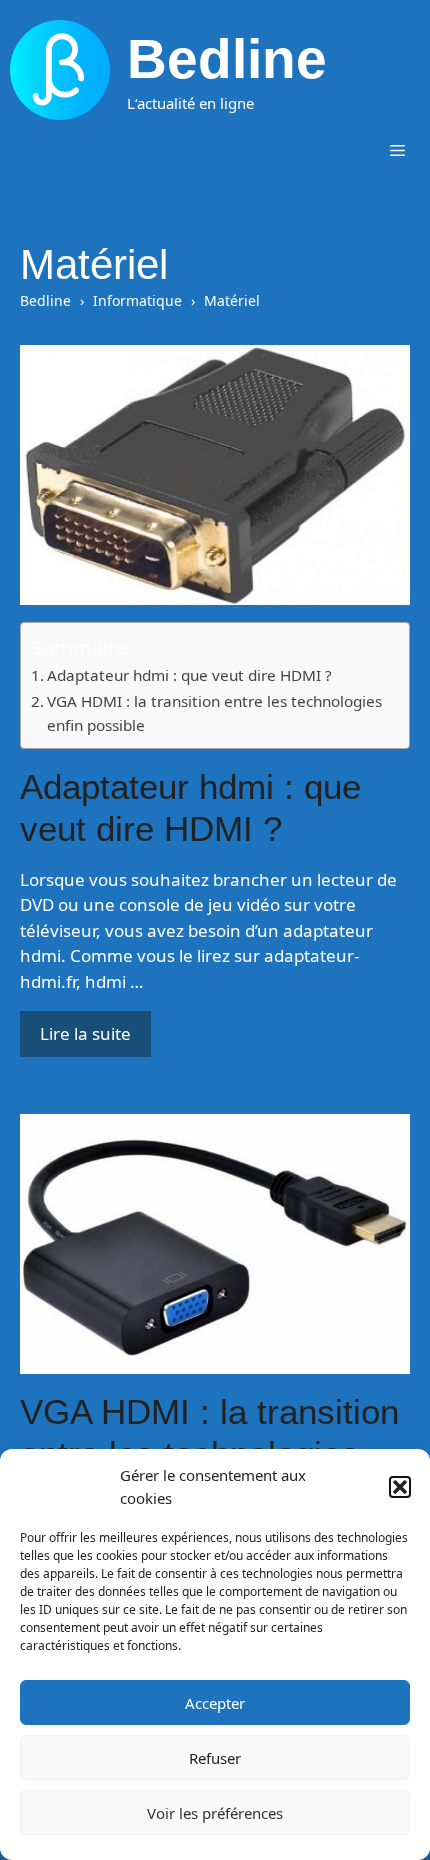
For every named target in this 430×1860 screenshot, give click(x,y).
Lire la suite (85, 1033)
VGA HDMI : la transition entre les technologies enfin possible (214, 713)
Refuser (215, 1758)
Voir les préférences (215, 1813)
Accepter (215, 1703)
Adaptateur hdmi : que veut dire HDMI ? (189, 675)
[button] (400, 1487)
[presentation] (215, 475)
